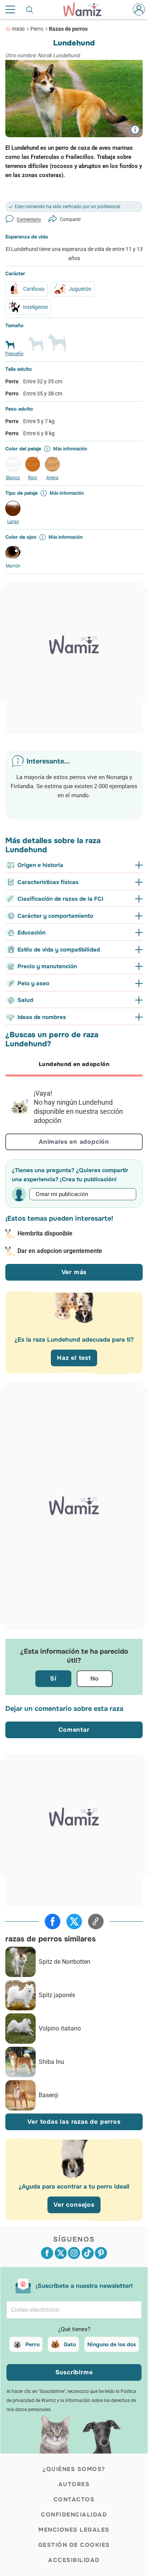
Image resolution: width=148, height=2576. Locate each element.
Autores (74, 2484)
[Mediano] (36, 347)
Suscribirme (74, 2372)
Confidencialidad (74, 2515)
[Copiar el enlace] (96, 1921)
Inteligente (35, 307)
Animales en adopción (74, 1142)
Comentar (74, 1730)
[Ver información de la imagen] (135, 129)
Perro (37, 29)
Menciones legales (74, 2530)
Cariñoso (34, 289)
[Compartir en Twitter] (74, 1921)
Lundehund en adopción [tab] (74, 1064)
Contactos (74, 2499)
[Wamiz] (86, 9)
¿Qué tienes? (74, 2329)
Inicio (18, 29)
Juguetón (80, 289)
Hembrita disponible (45, 1233)
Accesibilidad (74, 2560)
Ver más (74, 1272)
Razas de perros (68, 29)
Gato (70, 2344)
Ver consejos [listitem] (74, 2205)
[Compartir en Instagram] (74, 2253)
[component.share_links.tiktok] (88, 2253)
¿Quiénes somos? (74, 2469)
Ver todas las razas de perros (74, 2122)
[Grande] (57, 346)
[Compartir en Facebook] (53, 1921)
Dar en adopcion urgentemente (60, 1251)
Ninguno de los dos (112, 2344)
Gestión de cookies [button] (74, 2545)
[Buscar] (30, 9)
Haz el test (74, 1358)
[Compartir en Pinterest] (101, 2253)
